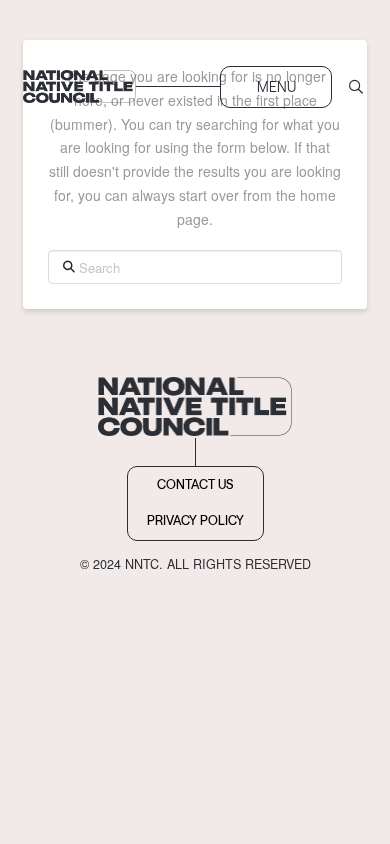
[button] (276, 87)
